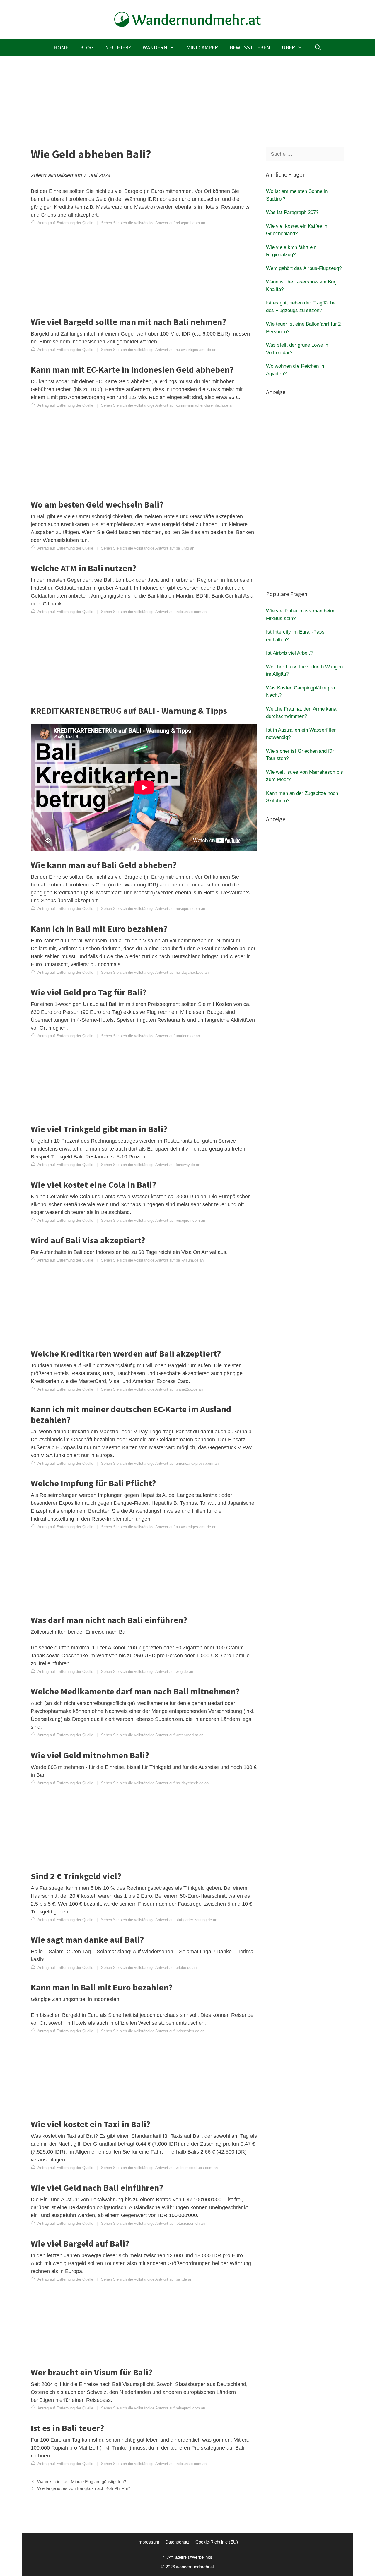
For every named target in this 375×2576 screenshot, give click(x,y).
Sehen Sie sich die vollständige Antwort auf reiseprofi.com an (153, 223)
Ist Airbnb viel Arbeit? (289, 653)
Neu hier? (118, 47)
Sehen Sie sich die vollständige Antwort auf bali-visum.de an (152, 1260)
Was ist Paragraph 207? (292, 212)
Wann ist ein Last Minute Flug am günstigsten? (82, 2482)
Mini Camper (202, 47)
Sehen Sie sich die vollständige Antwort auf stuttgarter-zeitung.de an (159, 1920)
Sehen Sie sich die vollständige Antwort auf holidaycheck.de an (155, 972)
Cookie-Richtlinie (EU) (217, 2542)
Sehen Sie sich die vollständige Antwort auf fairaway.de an (151, 1165)
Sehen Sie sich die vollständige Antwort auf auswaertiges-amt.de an (159, 350)
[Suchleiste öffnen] (318, 47)
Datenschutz (177, 2542)
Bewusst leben (250, 47)
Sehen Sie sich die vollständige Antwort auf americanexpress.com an (160, 1463)
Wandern (155, 47)
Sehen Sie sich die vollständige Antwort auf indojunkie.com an (154, 612)
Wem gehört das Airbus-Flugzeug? (304, 268)
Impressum (148, 2542)
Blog (87, 47)
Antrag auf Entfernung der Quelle (65, 223)
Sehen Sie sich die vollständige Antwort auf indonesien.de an (153, 2031)
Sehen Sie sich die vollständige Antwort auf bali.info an (148, 548)
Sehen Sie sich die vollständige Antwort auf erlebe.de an (149, 1967)
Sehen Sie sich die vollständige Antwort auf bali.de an (147, 2279)
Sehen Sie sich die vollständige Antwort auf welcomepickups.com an (159, 2168)
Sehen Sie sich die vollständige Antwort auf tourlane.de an (150, 1036)
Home (61, 47)
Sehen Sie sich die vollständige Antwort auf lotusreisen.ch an (153, 2223)
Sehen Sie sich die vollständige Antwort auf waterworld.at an (152, 1735)
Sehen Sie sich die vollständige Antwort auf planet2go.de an (152, 1389)
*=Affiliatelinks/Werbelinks (188, 2557)
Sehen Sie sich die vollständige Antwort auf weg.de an (147, 1672)
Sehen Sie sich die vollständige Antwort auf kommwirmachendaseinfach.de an (167, 405)
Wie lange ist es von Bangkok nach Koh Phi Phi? (84, 2488)
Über (288, 47)
